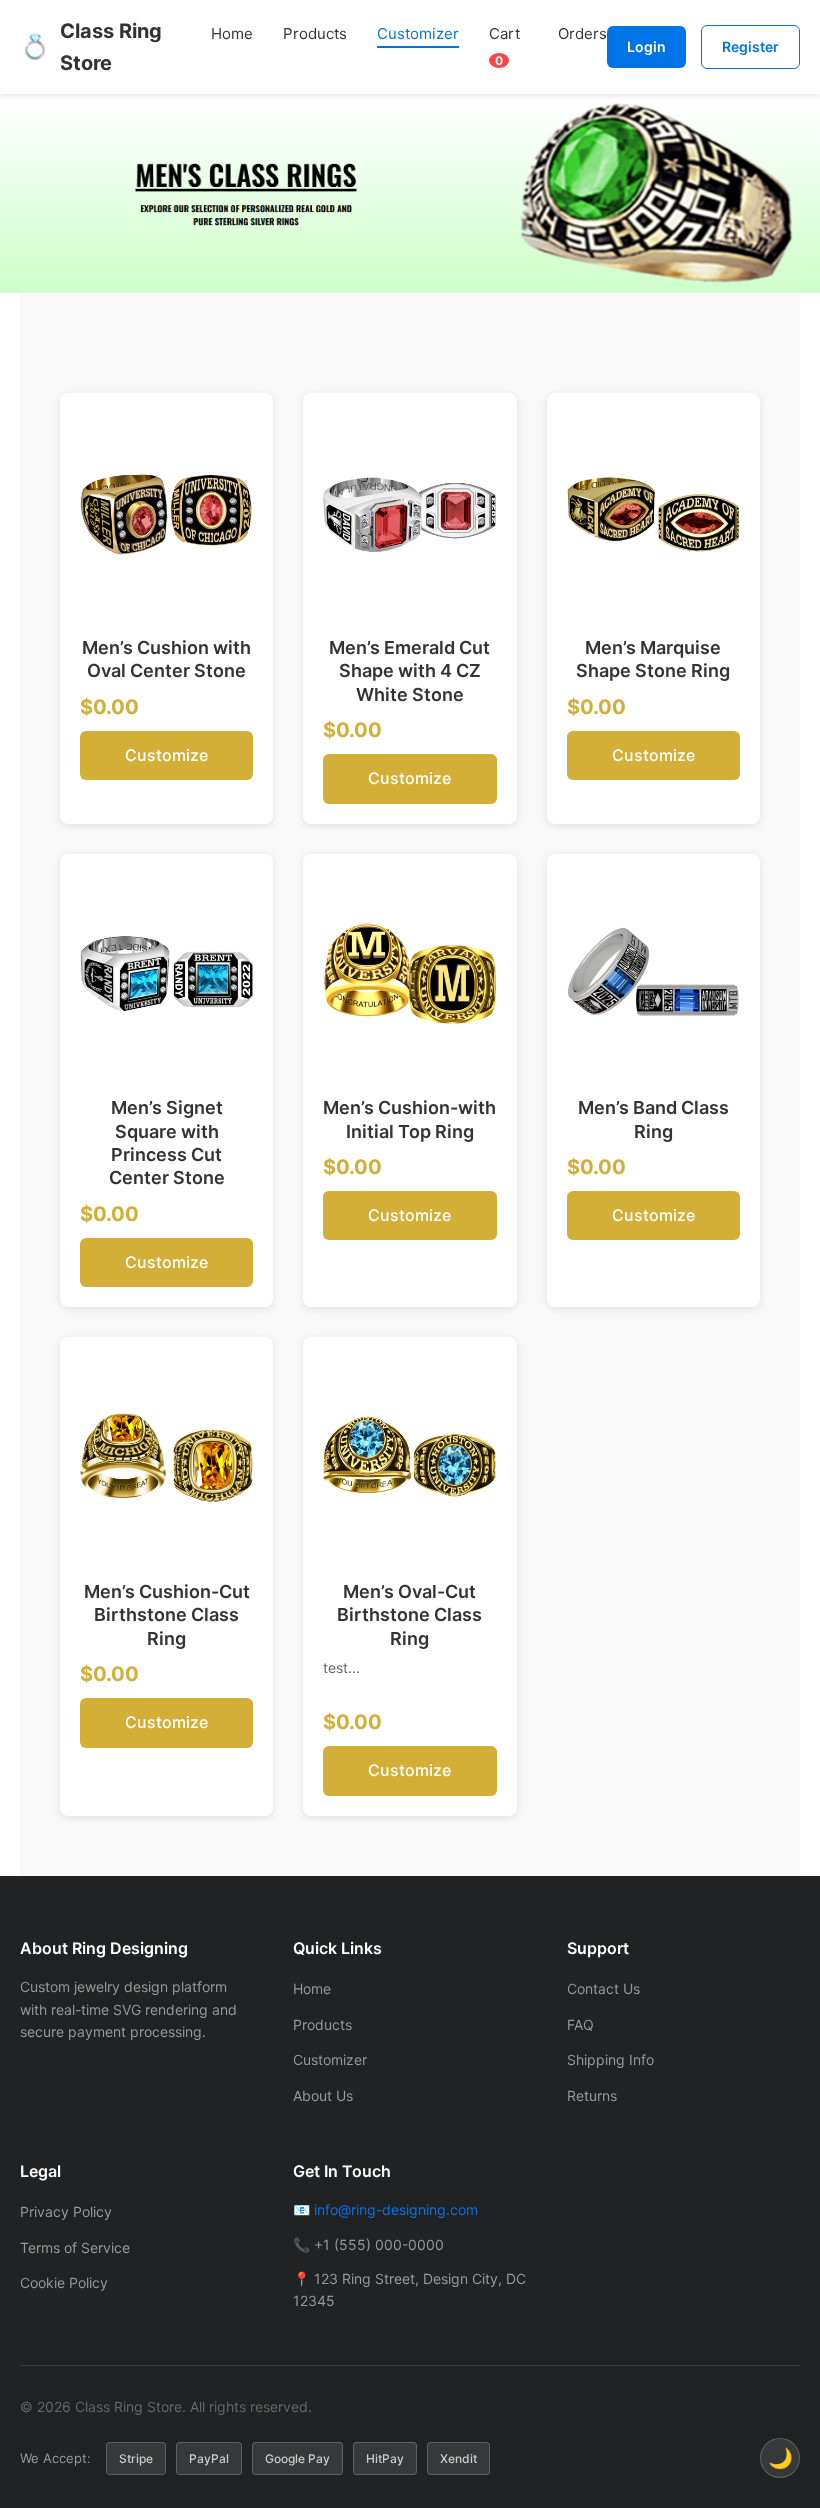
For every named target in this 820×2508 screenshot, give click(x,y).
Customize (166, 755)
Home (232, 33)
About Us (323, 2095)
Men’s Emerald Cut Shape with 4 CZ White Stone (409, 671)
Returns (592, 2095)
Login (646, 46)
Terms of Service (75, 2247)
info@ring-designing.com (396, 2209)
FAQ (580, 2024)
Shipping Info (610, 2059)
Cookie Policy (64, 2282)
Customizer (418, 33)
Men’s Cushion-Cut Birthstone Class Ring (167, 1615)
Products (315, 33)
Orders (582, 33)
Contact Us (603, 1988)
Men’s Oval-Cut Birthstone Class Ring (409, 1615)
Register (750, 46)
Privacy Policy (66, 2211)
